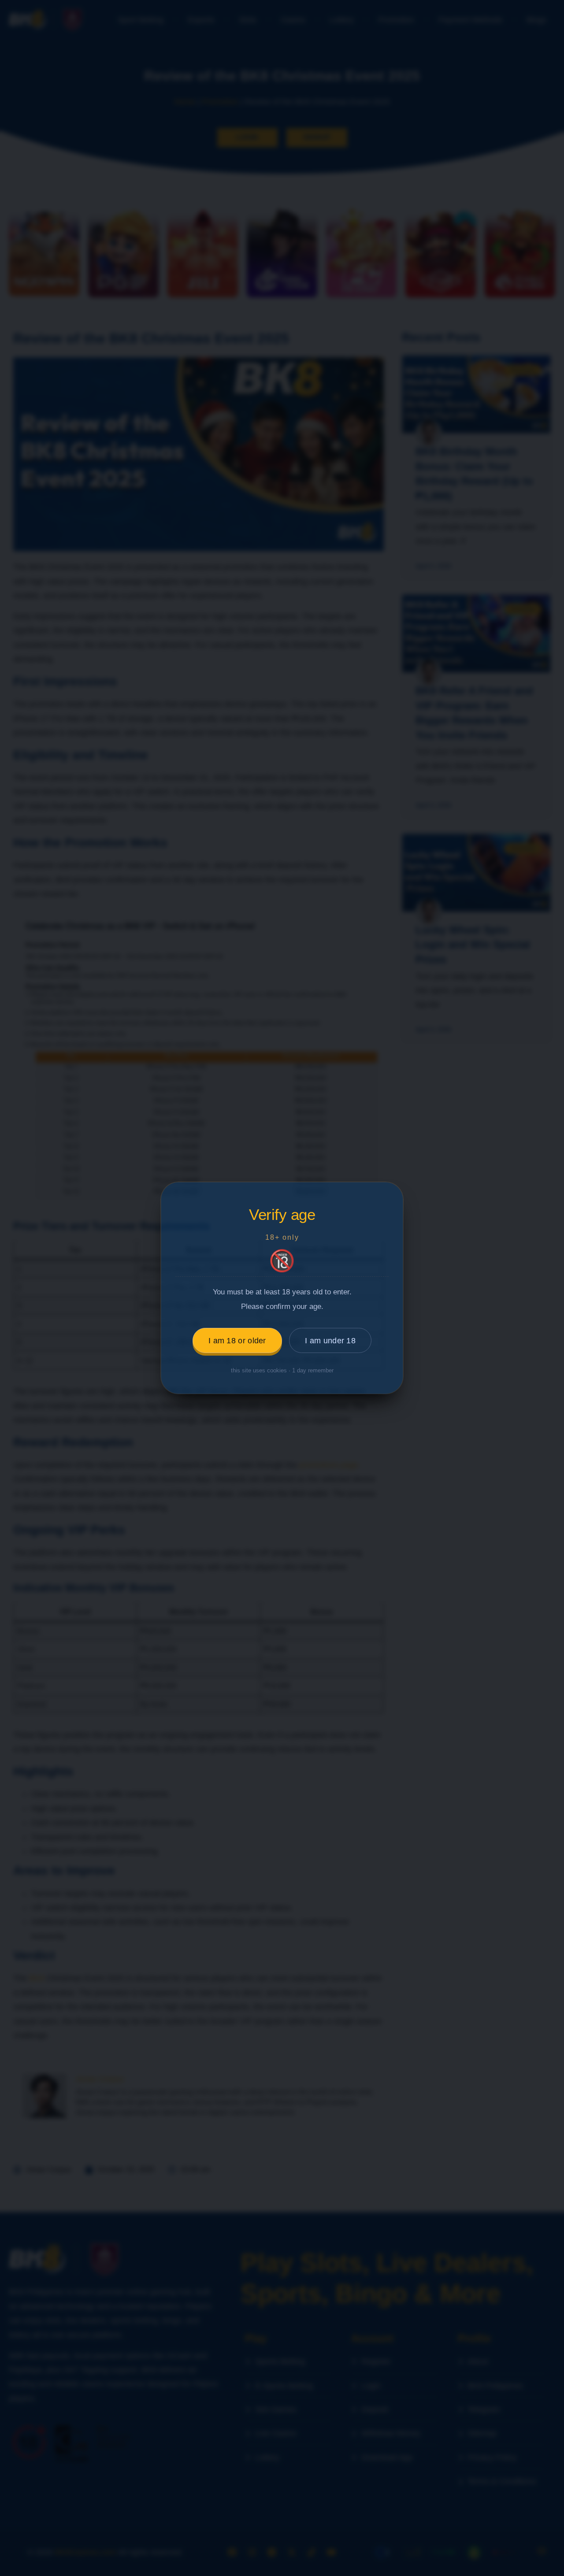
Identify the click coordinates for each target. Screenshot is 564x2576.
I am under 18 (330, 1341)
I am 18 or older (237, 1341)
